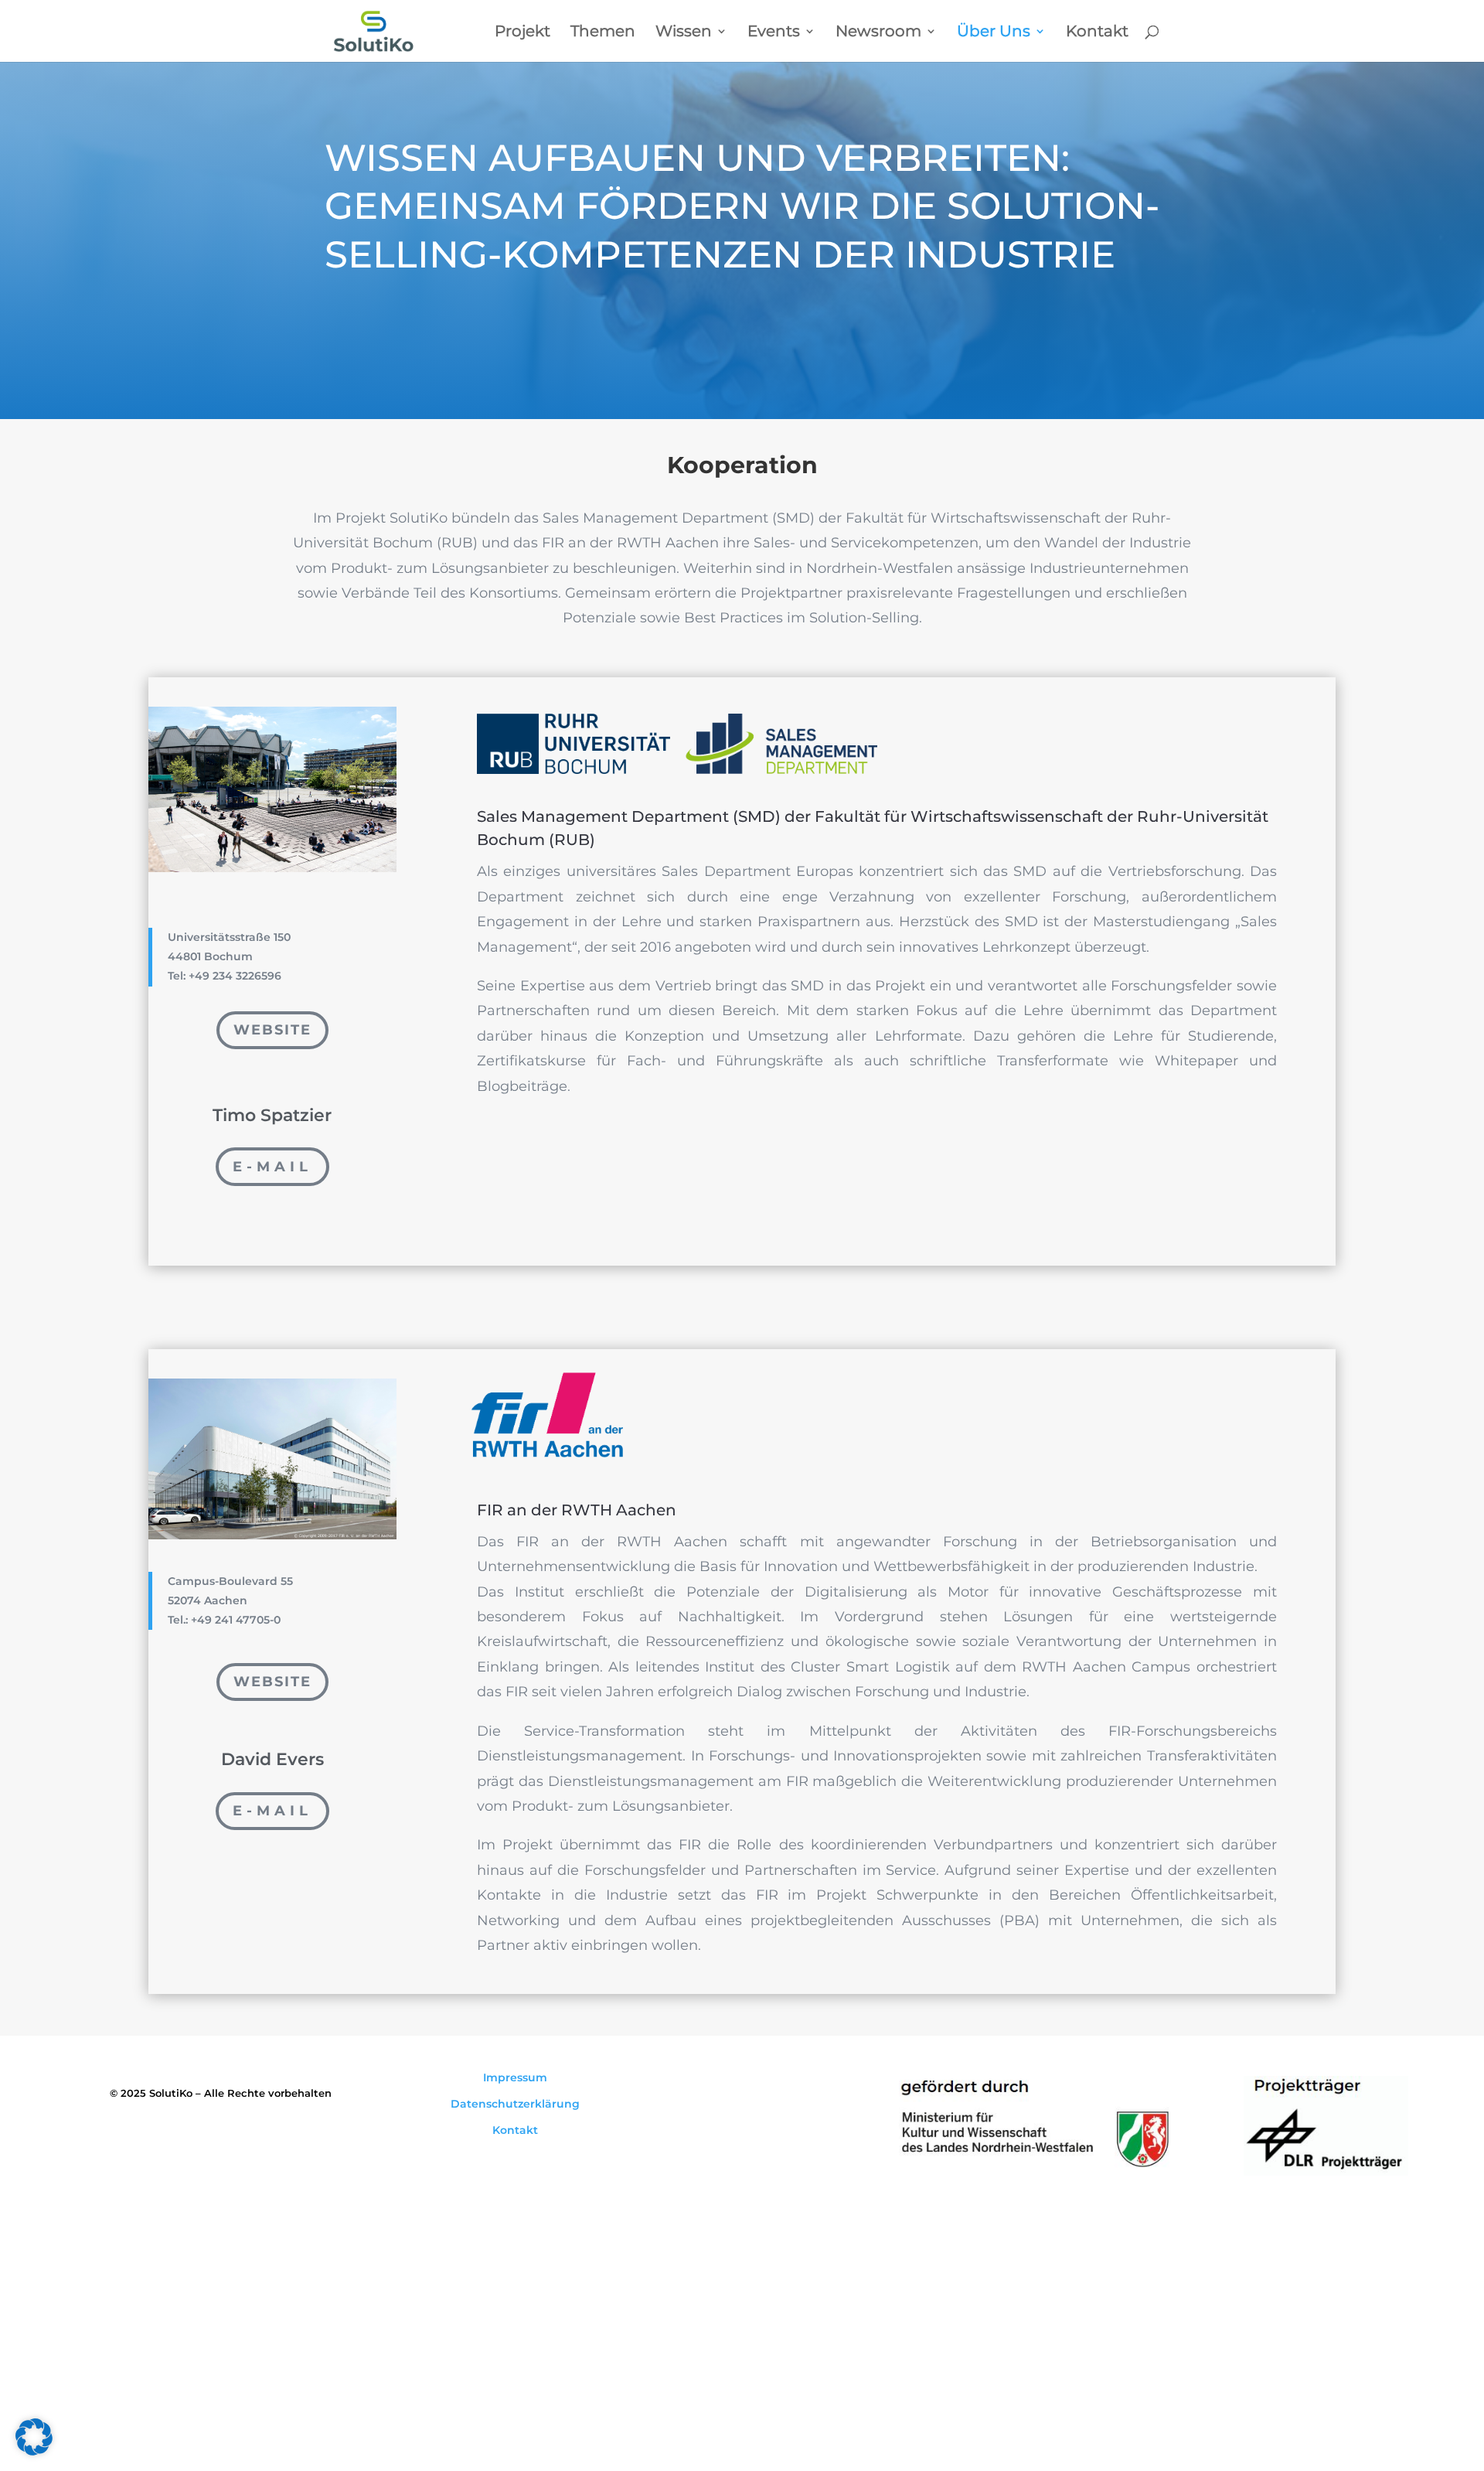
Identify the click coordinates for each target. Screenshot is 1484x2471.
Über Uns (994, 33)
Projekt (522, 33)
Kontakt (1097, 33)
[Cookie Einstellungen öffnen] (34, 2452)
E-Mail (272, 1167)
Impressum (515, 2077)
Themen (603, 33)
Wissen (684, 33)
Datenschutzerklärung (515, 2104)
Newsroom (878, 33)
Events (774, 33)
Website (272, 1030)
